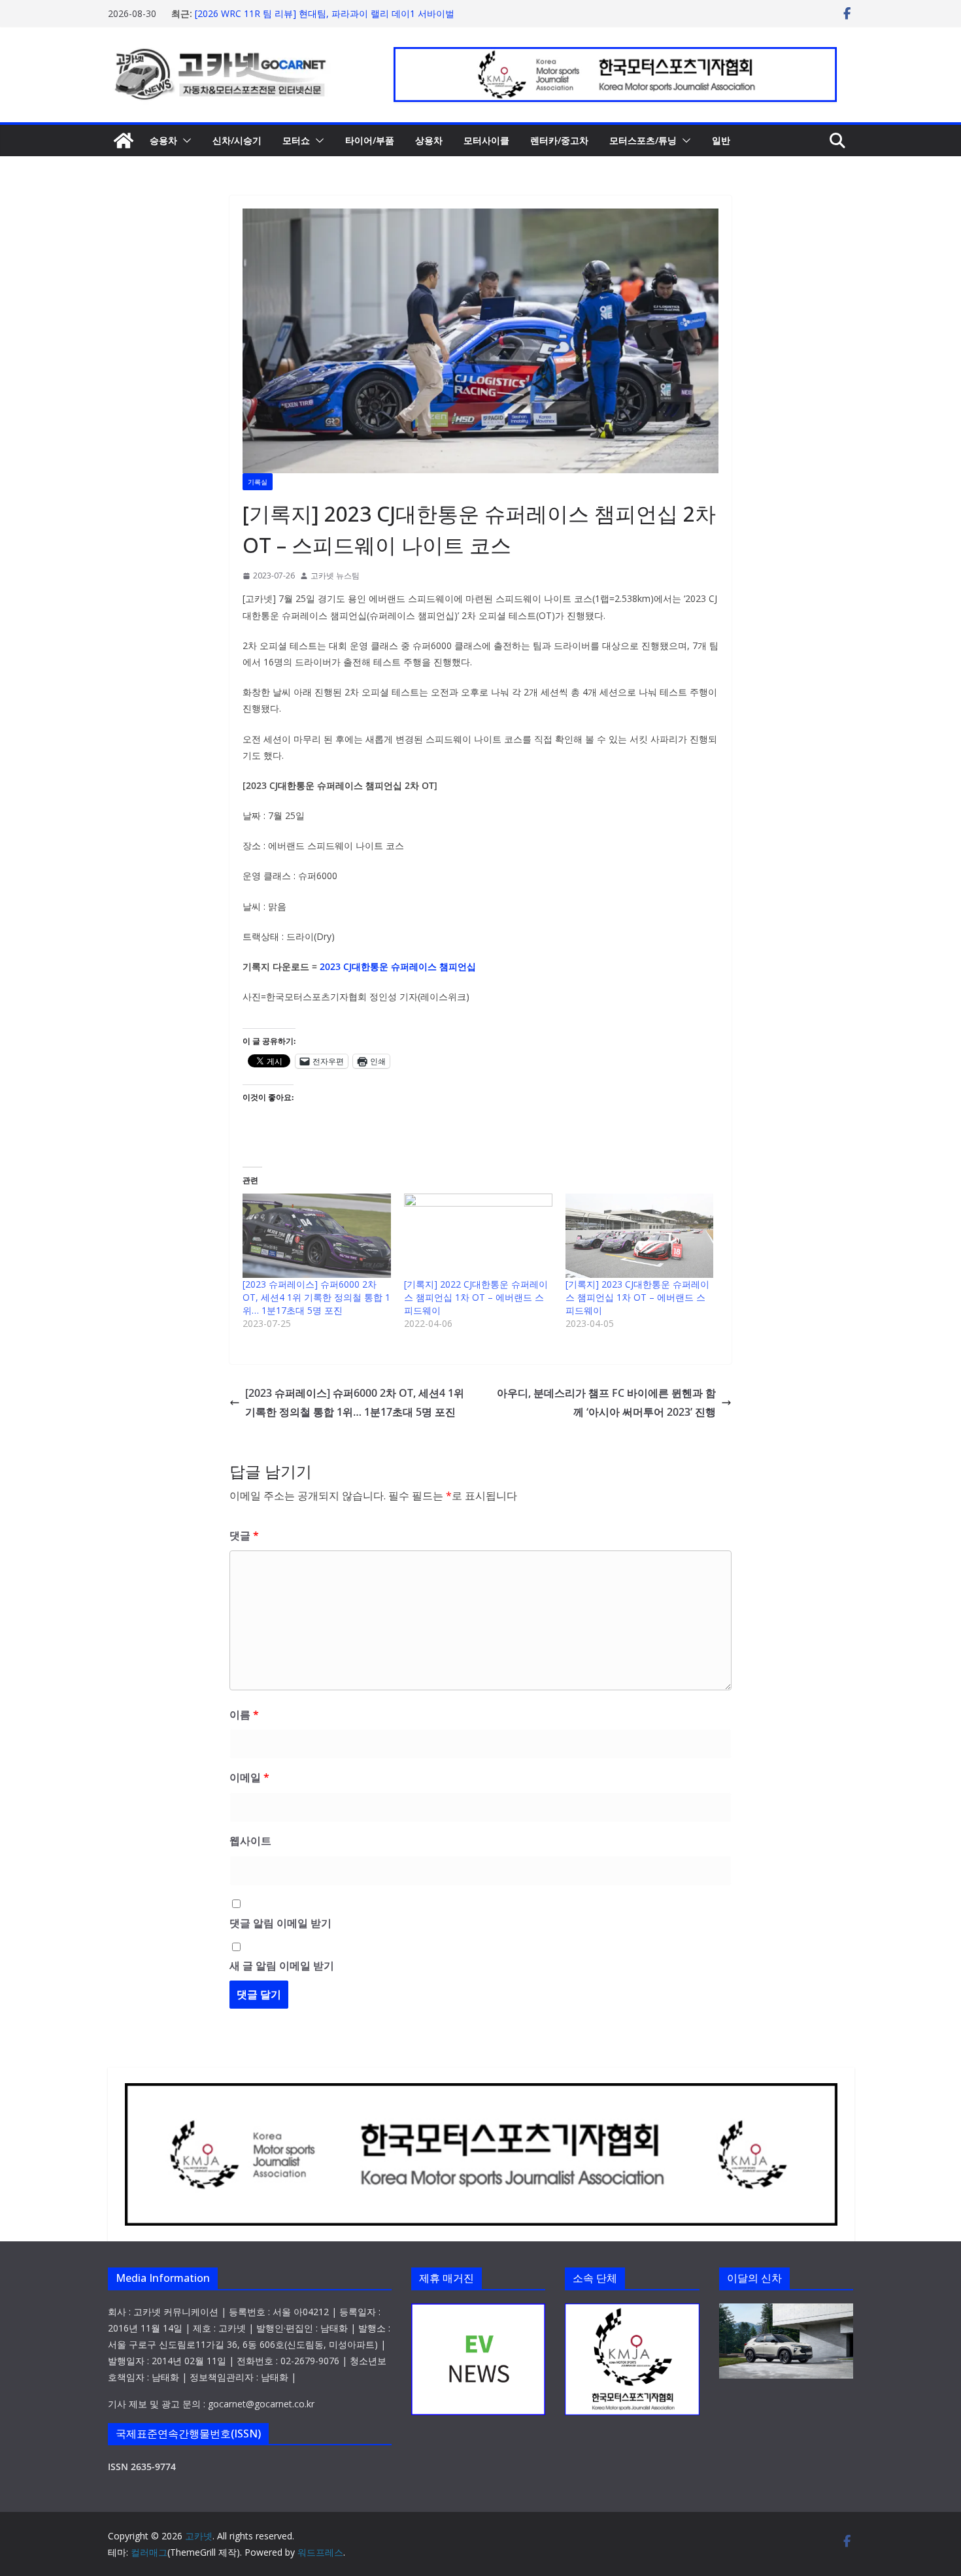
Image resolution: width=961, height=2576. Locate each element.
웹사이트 (250, 1841)
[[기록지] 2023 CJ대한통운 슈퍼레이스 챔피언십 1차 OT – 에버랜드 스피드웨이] (640, 1236)
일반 (721, 140)
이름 (244, 1715)
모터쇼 (296, 140)
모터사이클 (486, 140)
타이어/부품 (370, 140)
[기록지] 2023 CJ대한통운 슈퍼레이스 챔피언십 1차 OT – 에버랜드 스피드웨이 (637, 1297)
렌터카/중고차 (559, 140)
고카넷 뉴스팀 (335, 576)
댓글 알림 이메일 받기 (280, 1923)
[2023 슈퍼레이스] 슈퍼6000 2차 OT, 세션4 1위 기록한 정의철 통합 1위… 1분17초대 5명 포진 (316, 1297)
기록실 (258, 482)
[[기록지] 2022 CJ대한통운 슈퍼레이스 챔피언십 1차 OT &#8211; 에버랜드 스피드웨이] (478, 1236)
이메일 (249, 1777)
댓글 (244, 1535)
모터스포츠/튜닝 (643, 140)
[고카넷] (124, 141)
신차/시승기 (237, 140)
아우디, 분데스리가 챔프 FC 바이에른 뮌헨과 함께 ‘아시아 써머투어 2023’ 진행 (606, 1402)
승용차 (163, 140)
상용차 (429, 140)
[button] (184, 141)
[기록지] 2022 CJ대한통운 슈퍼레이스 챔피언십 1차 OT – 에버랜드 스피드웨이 (476, 1297)
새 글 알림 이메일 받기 (282, 1965)
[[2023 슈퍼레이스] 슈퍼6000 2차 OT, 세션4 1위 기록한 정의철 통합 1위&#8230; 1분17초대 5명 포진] (317, 1236)
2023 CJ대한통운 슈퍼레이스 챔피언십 (398, 966)
